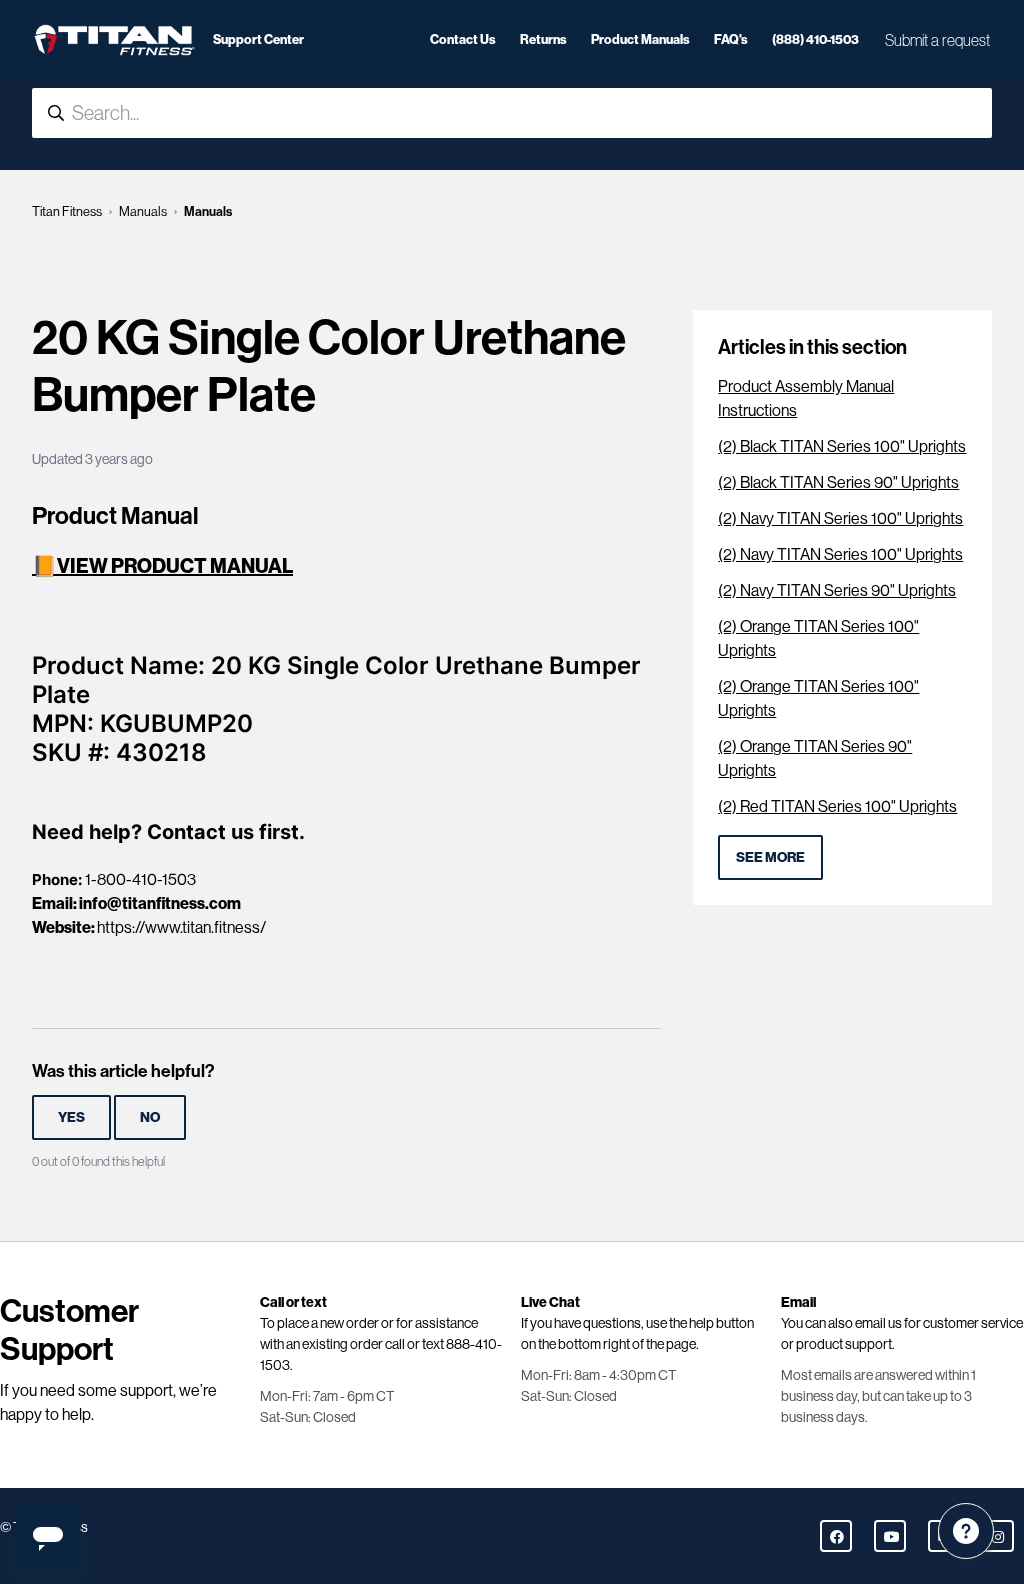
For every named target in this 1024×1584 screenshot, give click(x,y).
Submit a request (937, 40)
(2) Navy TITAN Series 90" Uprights (837, 590)
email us (878, 1323)
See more (770, 857)
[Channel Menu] (966, 1531)
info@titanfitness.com (160, 903)
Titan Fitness (67, 211)
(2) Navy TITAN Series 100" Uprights (840, 518)
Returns (543, 39)
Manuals (143, 211)
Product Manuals (640, 39)
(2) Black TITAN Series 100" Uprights (842, 446)
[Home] (114, 40)
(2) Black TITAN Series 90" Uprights (838, 482)
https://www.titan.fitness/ (181, 927)
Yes (71, 1117)
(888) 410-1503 (815, 39)
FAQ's (731, 39)
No (150, 1117)
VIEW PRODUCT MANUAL (175, 566)
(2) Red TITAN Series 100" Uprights (837, 806)
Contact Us (463, 39)
